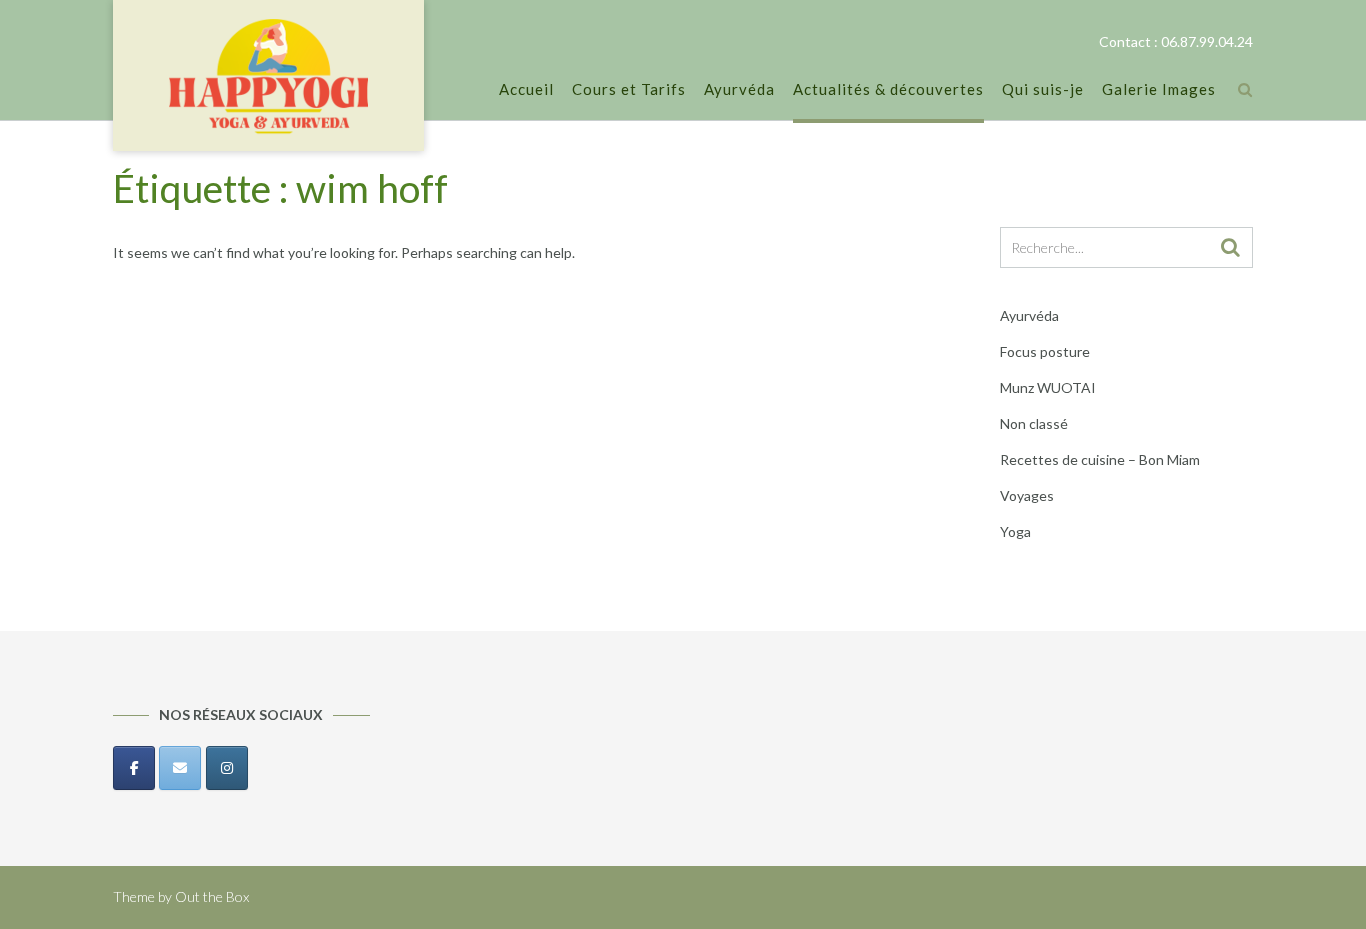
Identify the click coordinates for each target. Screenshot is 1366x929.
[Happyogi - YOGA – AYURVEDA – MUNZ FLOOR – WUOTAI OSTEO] (268, 77)
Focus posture (1045, 351)
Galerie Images (1159, 89)
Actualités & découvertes (888, 89)
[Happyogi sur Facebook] (134, 768)
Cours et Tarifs (629, 89)
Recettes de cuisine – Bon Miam (1100, 459)
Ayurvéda (739, 89)
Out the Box (212, 896)
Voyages (1027, 495)
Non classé (1034, 423)
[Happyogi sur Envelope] (180, 768)
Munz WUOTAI (1048, 387)
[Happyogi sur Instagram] (227, 768)
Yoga (1015, 531)
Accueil (526, 89)
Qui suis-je (1043, 89)
